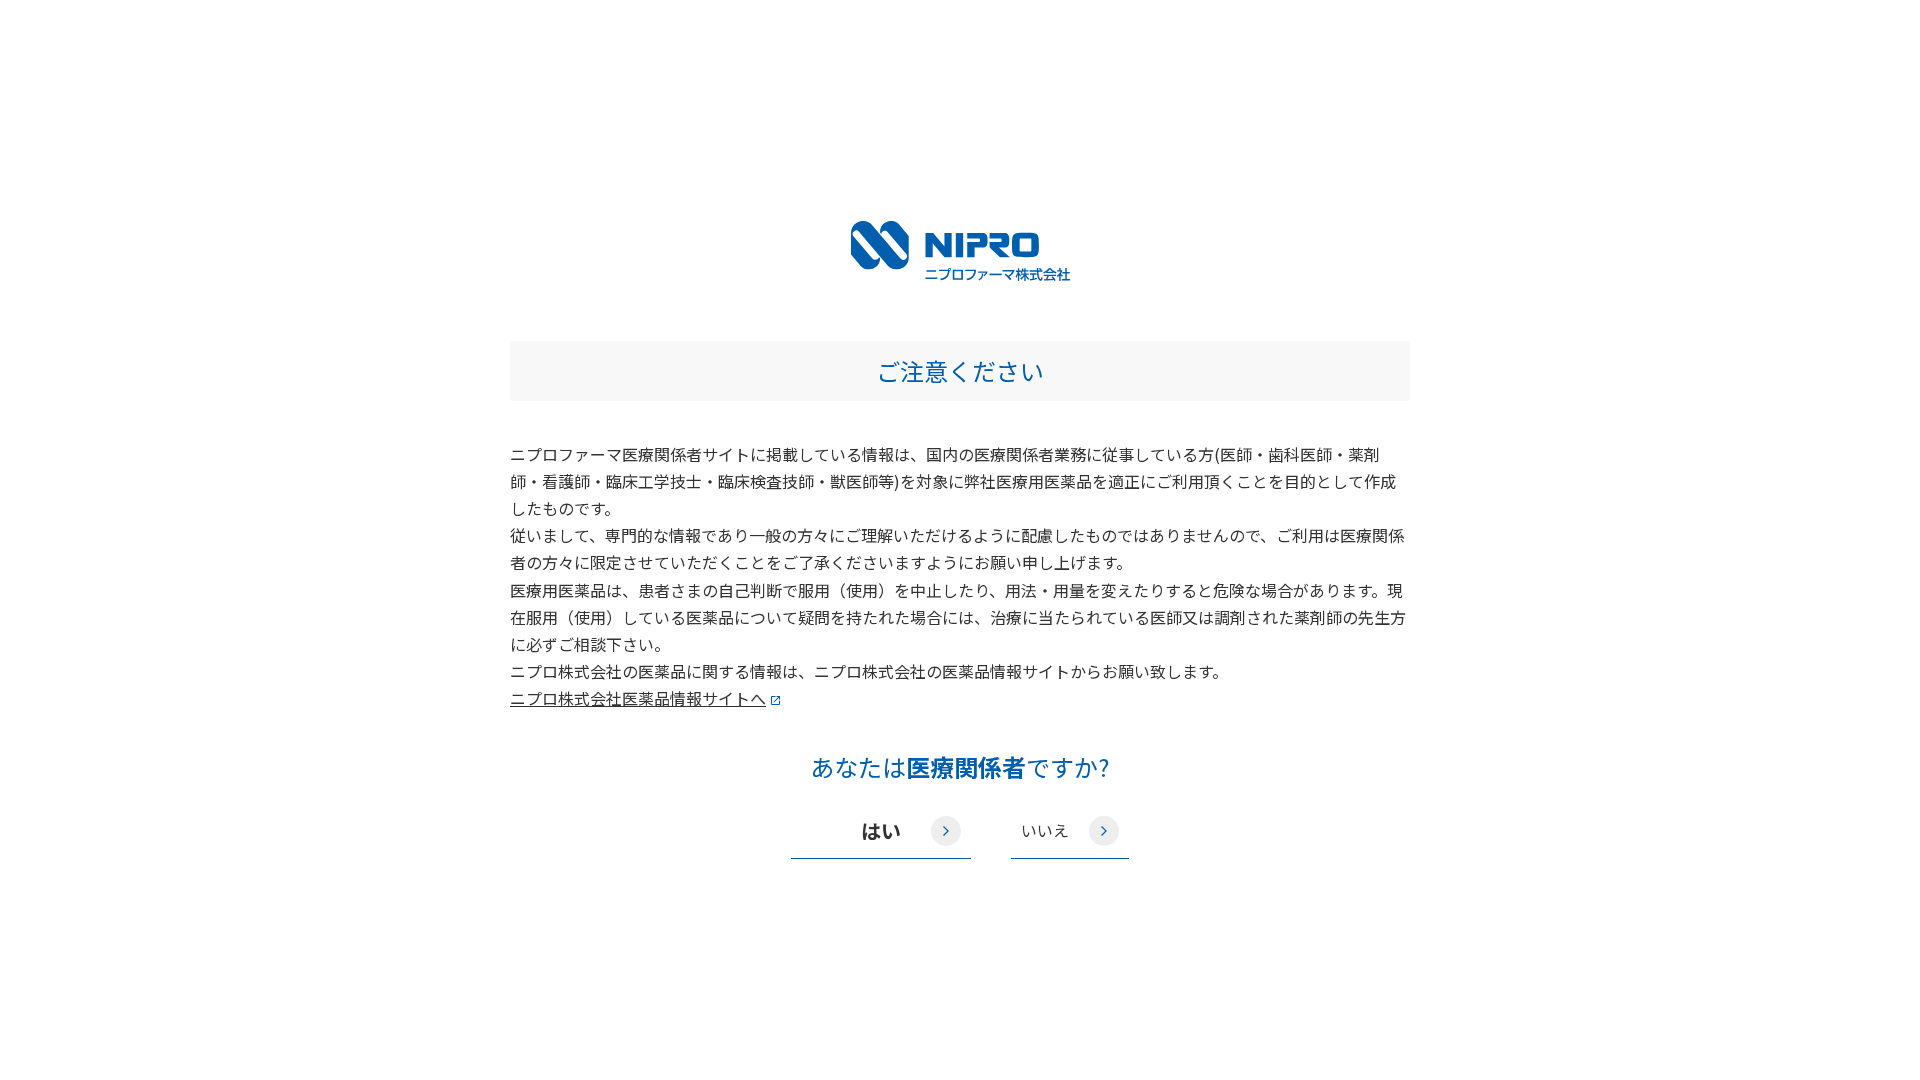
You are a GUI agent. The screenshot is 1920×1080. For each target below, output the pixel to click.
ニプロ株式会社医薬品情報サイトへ (638, 698)
